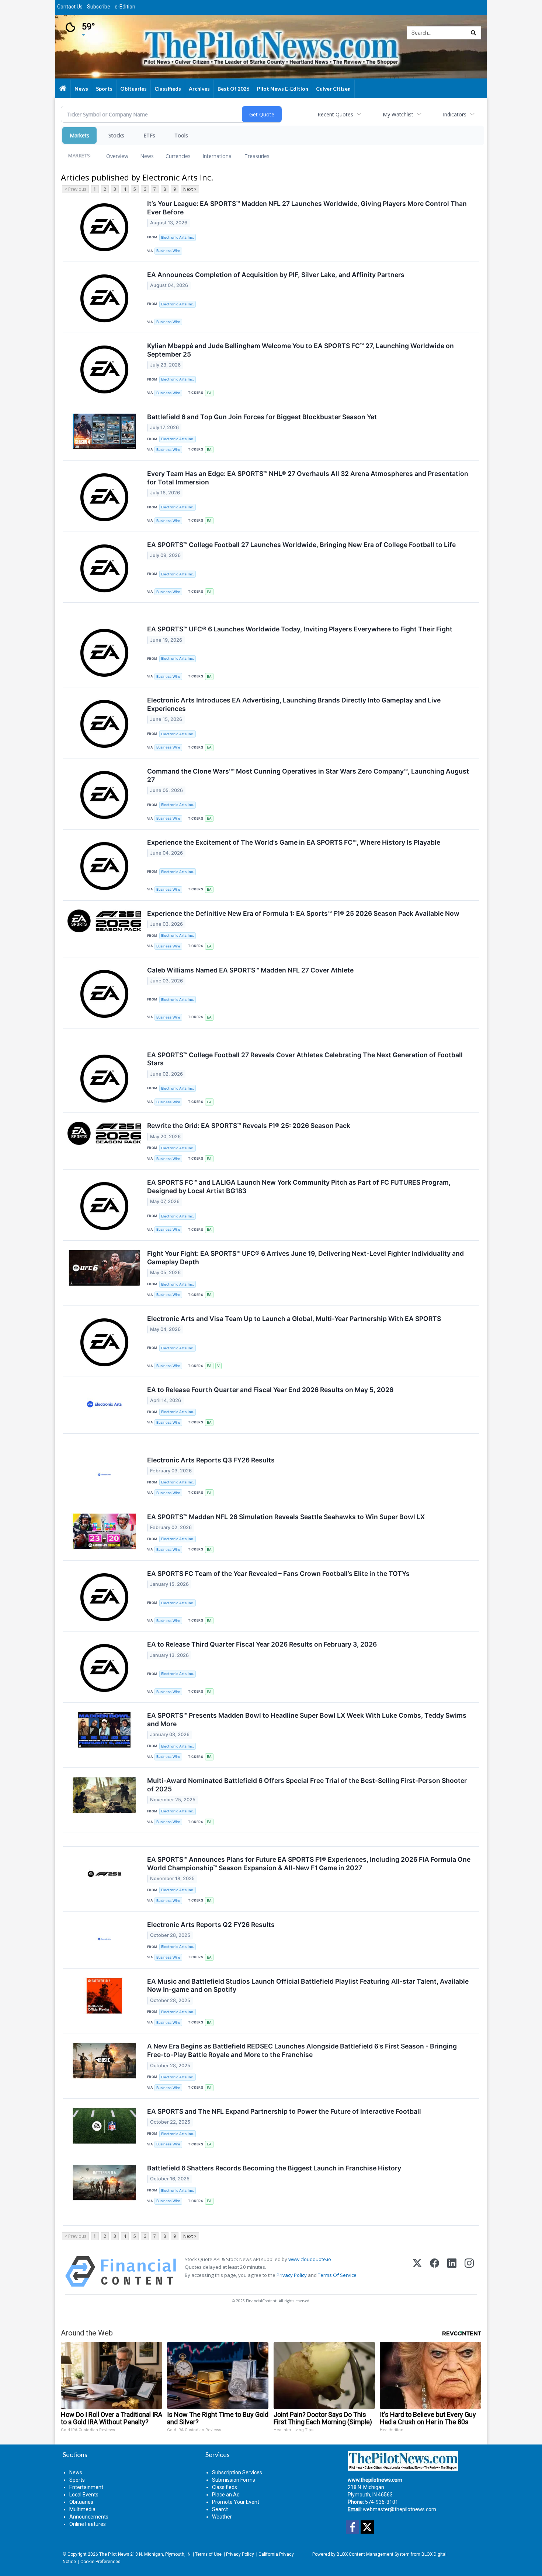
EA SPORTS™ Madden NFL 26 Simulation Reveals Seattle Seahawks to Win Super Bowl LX (286, 1517)
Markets (79, 135)
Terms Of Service (337, 2275)
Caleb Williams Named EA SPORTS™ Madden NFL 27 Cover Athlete (250, 970)
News (147, 156)
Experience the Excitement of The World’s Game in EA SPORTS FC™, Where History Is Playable (294, 842)
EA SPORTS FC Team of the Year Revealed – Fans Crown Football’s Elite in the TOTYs (278, 1573)
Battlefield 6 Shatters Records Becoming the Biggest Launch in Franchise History (274, 2168)
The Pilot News (114, 2554)
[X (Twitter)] (417, 2272)
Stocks (116, 135)
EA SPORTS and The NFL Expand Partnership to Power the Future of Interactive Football (284, 2111)
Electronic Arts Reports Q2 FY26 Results (211, 1925)
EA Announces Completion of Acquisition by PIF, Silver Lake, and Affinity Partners (276, 275)
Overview (117, 156)
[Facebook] (435, 2272)
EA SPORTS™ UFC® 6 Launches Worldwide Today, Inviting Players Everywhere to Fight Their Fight (300, 629)
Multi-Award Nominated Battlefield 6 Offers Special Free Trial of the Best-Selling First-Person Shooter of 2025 (307, 1785)
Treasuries (257, 156)
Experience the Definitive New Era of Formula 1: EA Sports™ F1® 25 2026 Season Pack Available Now (303, 913)
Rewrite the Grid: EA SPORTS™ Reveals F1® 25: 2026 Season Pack (249, 1126)
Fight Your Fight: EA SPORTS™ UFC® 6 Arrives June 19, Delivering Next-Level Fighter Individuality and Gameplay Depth (305, 1258)
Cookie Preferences (100, 2562)
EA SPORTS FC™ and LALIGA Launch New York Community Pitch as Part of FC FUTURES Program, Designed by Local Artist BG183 (299, 1187)
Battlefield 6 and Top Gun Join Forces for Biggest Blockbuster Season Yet (262, 417)
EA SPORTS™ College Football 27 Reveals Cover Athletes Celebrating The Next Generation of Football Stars (305, 1059)
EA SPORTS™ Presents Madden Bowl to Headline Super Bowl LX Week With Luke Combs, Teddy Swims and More (307, 1720)
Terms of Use (208, 2554)
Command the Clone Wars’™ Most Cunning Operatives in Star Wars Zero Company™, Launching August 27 (308, 775)
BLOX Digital (434, 2554)
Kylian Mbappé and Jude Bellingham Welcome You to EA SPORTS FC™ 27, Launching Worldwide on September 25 (300, 350)
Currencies (178, 156)
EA (209, 393)
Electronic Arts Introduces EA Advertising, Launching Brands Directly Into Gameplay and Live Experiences (294, 704)
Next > (190, 189)
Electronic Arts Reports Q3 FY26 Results (211, 1460)
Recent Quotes (335, 114)
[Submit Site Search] (473, 33)
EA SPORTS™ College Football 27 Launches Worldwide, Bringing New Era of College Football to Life (301, 545)
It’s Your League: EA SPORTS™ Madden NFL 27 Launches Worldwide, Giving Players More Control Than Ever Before (307, 208)
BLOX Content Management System (373, 2554)
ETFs (149, 135)
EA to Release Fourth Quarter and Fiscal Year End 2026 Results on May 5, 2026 (270, 1390)
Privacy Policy (292, 2275)
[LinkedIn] (452, 2272)
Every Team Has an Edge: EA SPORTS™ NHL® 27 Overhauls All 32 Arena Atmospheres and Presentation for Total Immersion (308, 478)
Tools (181, 135)
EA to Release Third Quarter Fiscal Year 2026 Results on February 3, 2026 (262, 1644)
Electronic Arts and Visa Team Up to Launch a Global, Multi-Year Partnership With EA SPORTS (294, 1319)
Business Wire (168, 251)
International (218, 156)
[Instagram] (469, 2272)
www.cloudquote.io (310, 2259)
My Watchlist (398, 114)
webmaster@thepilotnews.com (399, 2509)
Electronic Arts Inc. (178, 237)
